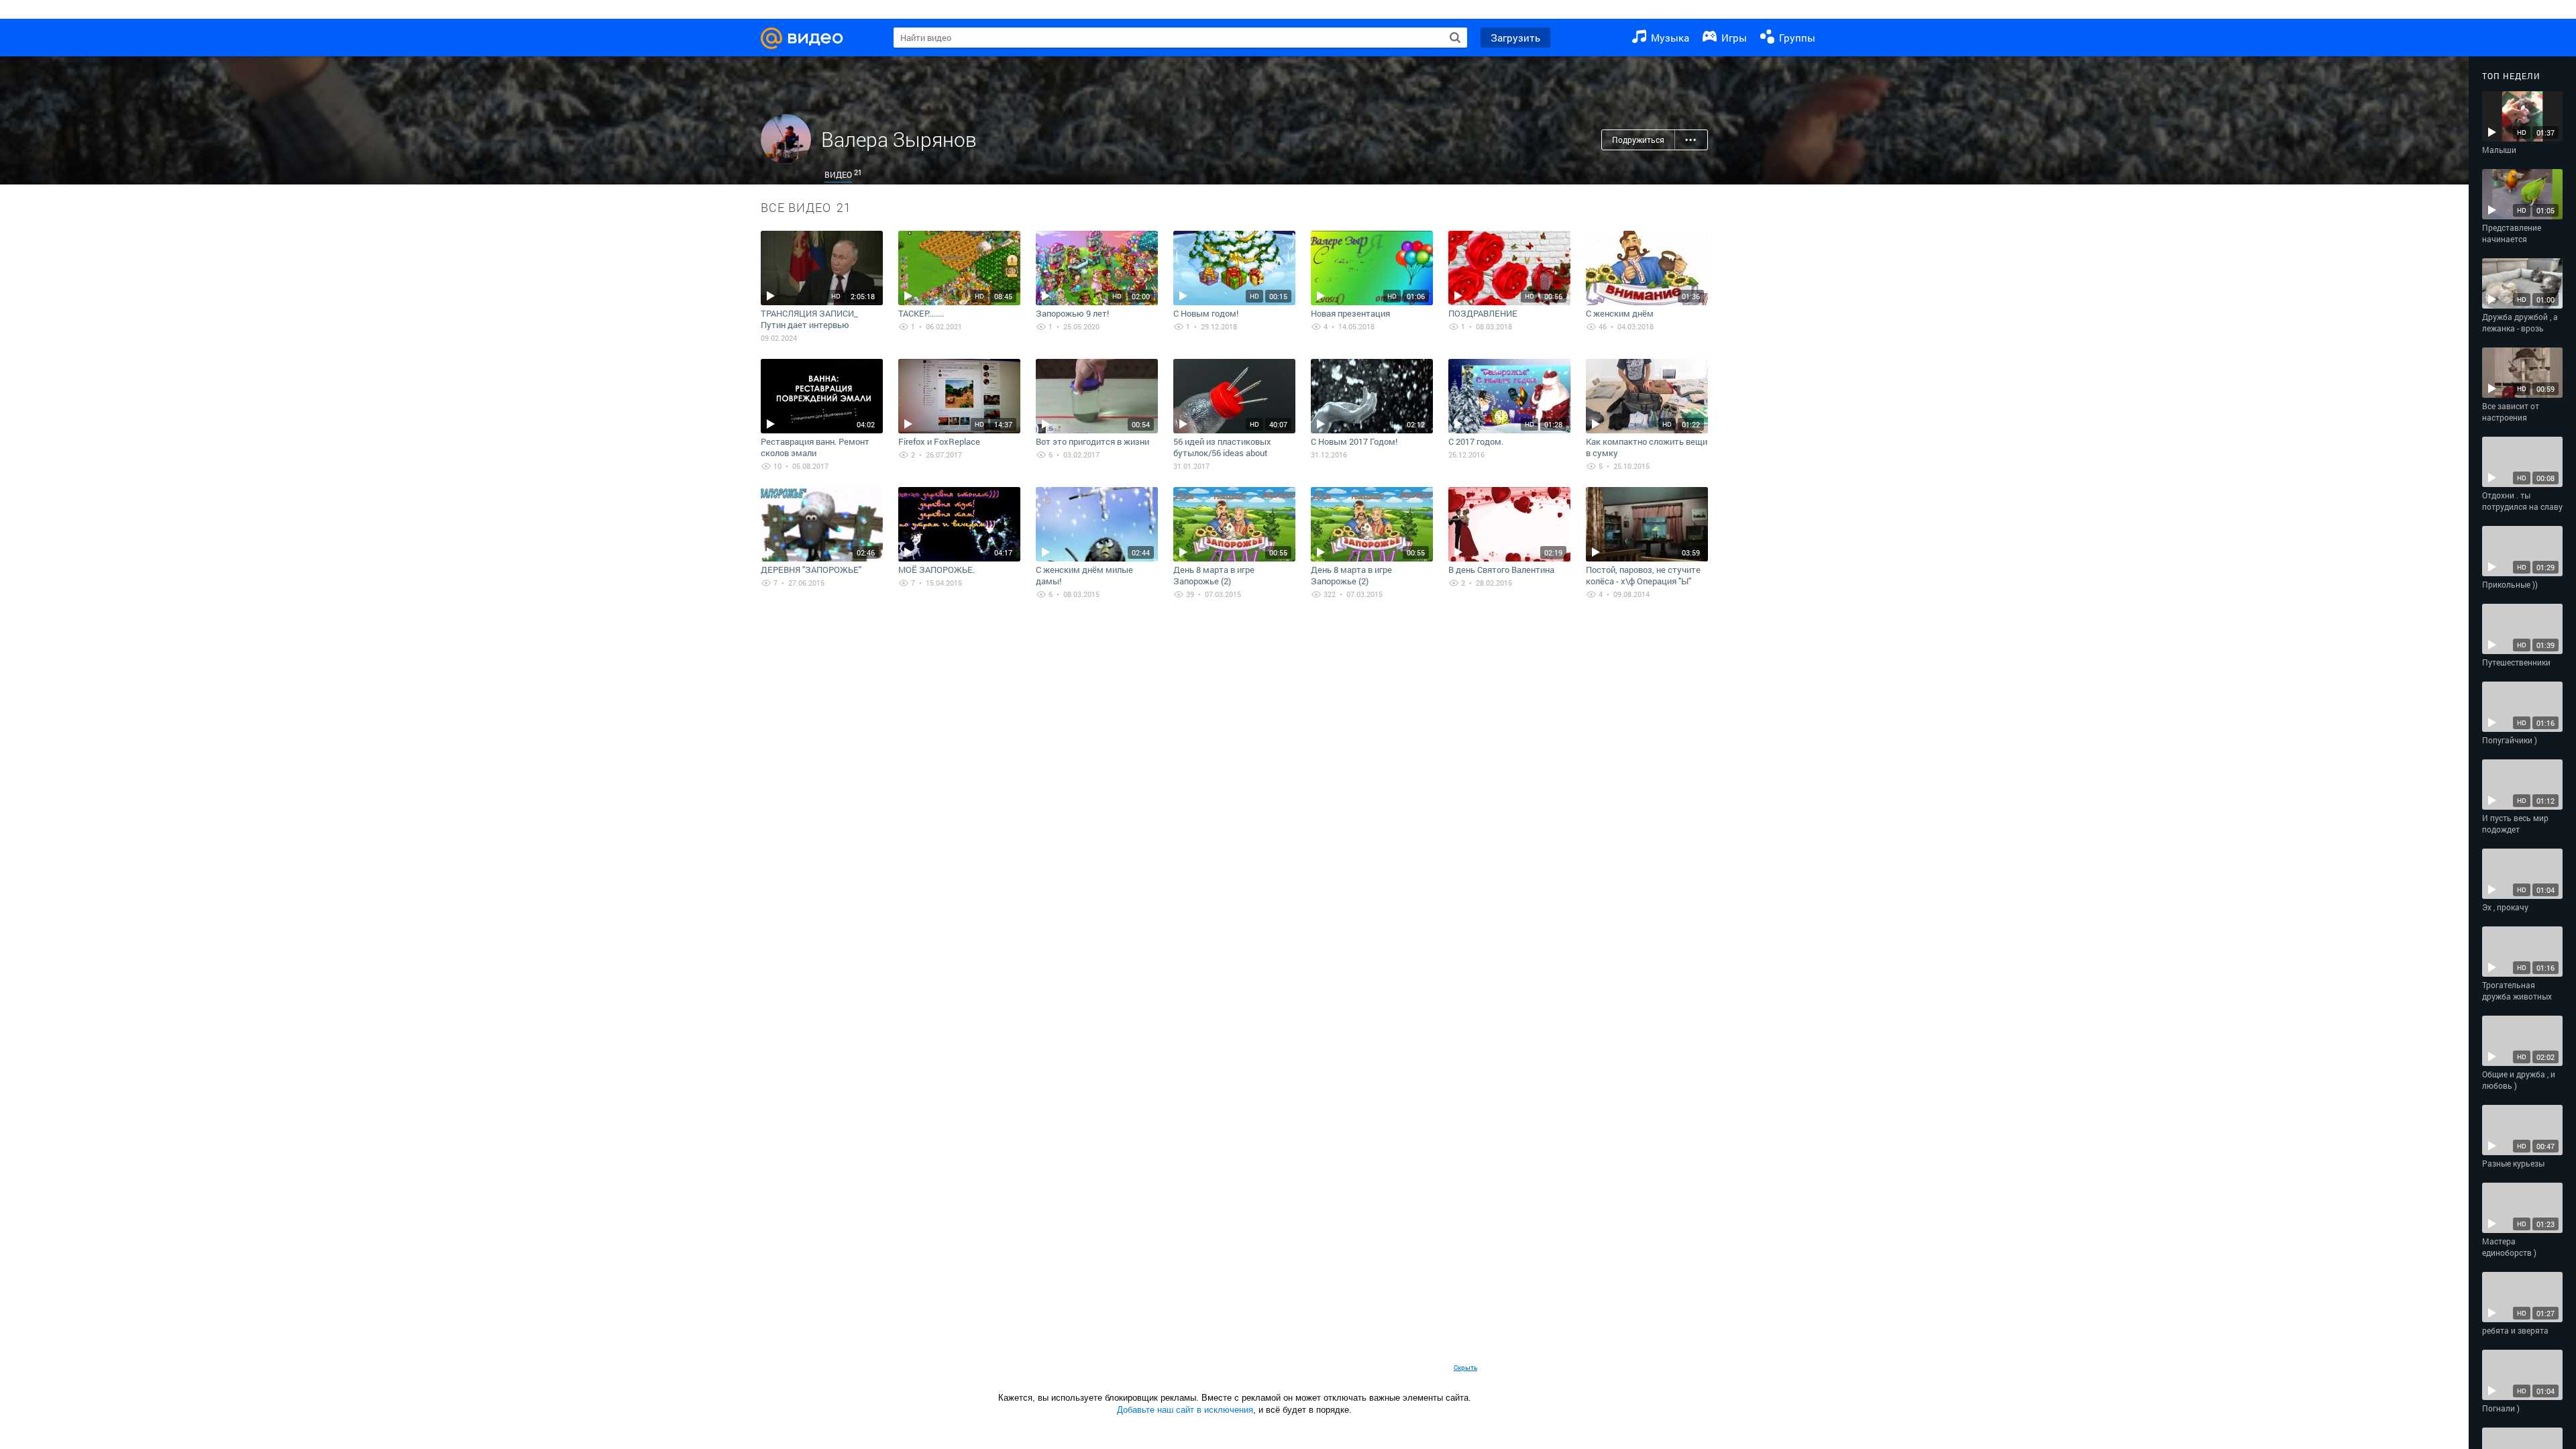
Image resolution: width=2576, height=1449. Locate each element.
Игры (1733, 38)
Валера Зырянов (899, 139)
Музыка (1669, 38)
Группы (1796, 38)
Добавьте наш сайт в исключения (1185, 1410)
